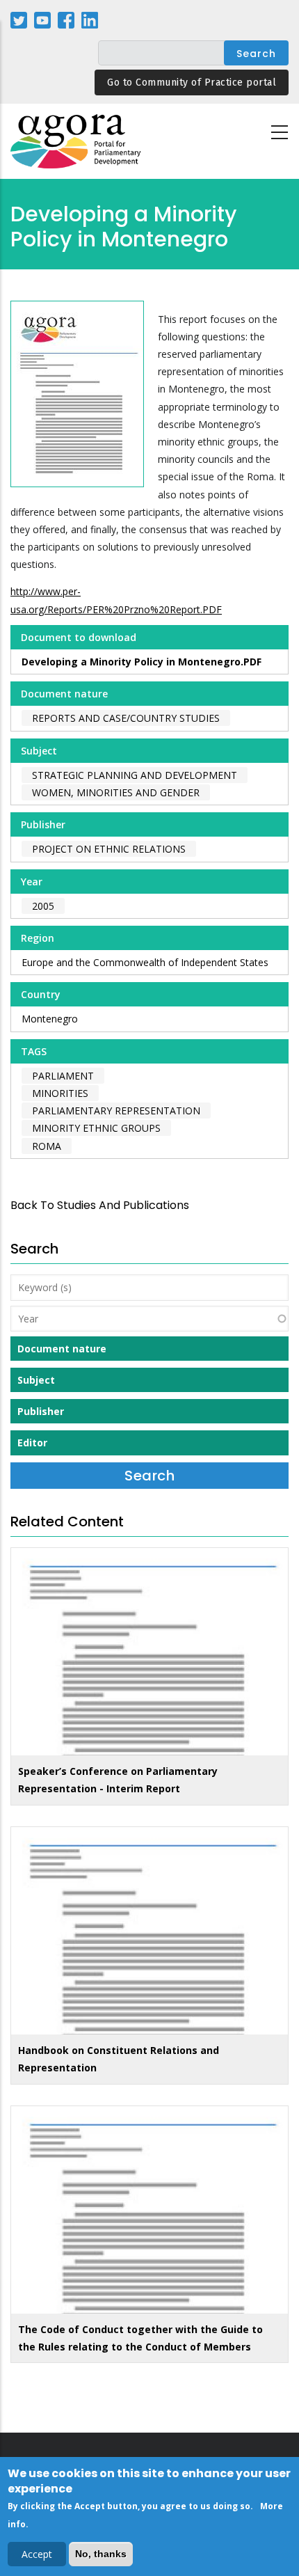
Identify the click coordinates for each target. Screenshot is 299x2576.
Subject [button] (36, 1380)
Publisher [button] (41, 1411)
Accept (37, 2554)
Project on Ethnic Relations (109, 849)
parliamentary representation (116, 1111)
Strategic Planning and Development (135, 775)
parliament (63, 1076)
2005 (43, 906)
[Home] (76, 142)
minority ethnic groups (96, 1128)
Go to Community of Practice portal (192, 82)
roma (47, 1146)
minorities (60, 1093)
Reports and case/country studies (126, 718)
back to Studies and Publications (100, 1205)
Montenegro (50, 1019)
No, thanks (101, 2554)
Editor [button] (32, 1443)
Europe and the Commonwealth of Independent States (145, 962)
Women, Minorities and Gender (116, 792)
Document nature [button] (62, 1349)
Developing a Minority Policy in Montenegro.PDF (142, 662)
